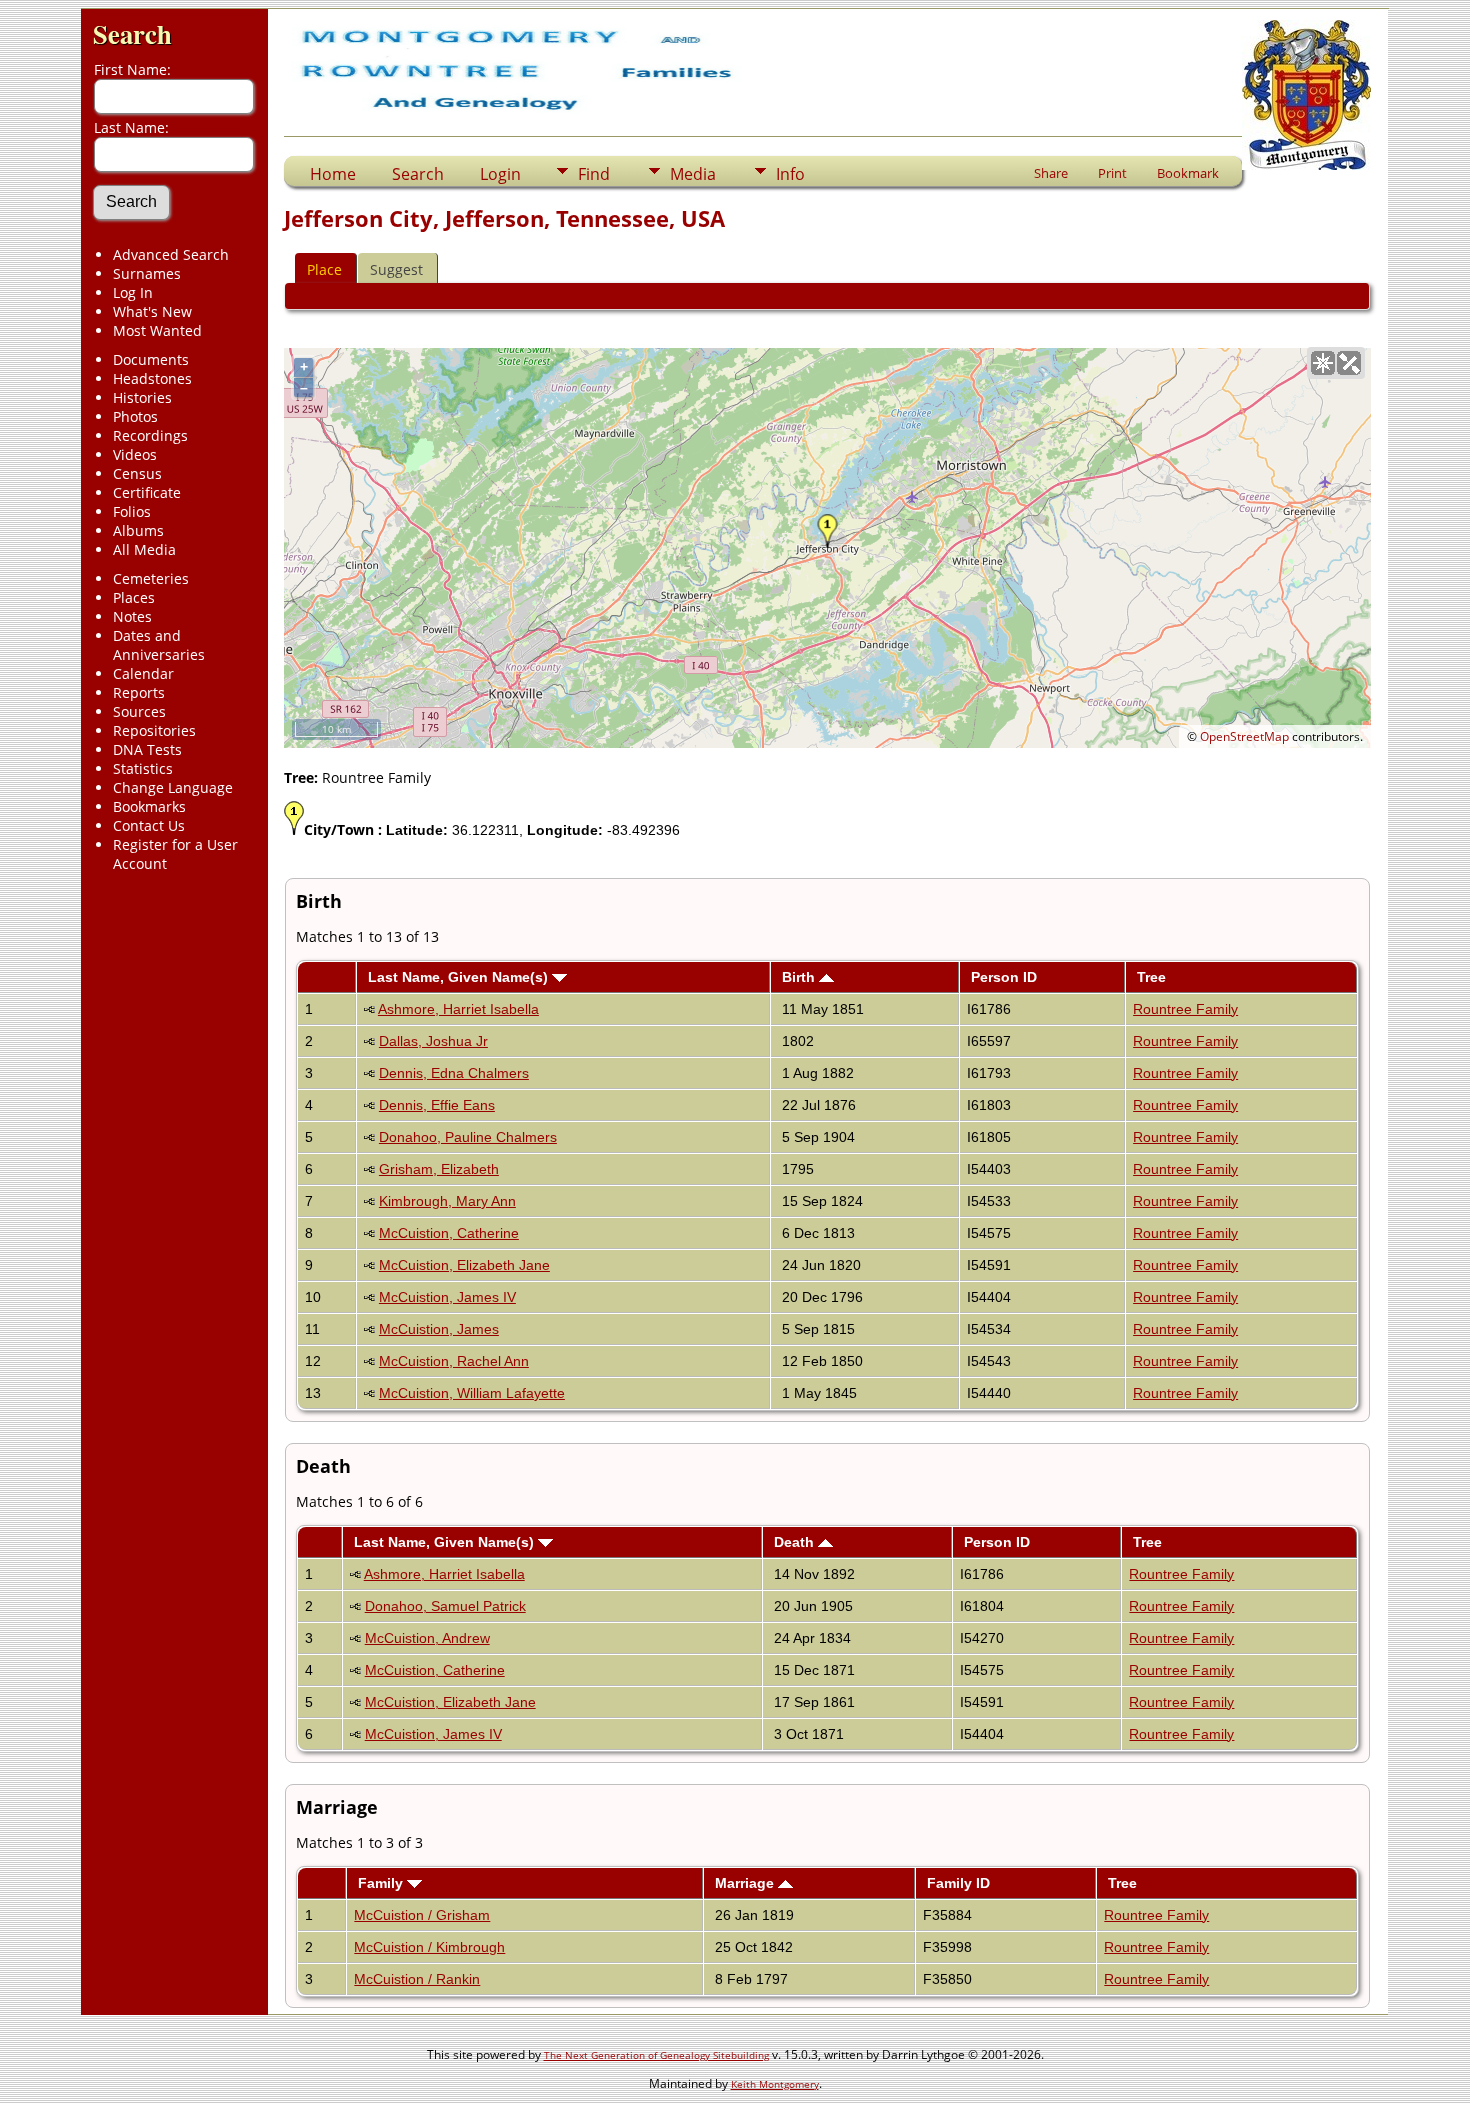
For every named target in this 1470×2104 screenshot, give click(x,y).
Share (1051, 173)
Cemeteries (151, 578)
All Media (144, 549)
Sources (139, 711)
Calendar (143, 673)
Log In (133, 292)
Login (500, 174)
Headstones (152, 378)
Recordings (150, 435)
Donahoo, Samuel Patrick (445, 1606)
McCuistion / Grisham (422, 1915)
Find (594, 174)
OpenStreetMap (1244, 736)
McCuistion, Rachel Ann (454, 1361)
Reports (139, 692)
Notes (132, 616)
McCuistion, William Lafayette (472, 1393)
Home (333, 174)
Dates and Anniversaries (159, 645)
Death (796, 1542)
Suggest (396, 269)
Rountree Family (1185, 1009)
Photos (135, 416)
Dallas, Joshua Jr (433, 1041)
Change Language (173, 787)
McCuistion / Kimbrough (429, 1947)
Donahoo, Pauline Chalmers (468, 1137)
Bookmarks (149, 806)
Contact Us (149, 825)
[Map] (1323, 363)
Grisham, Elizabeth (439, 1169)
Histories (142, 397)
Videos (135, 454)
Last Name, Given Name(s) (460, 977)
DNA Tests (147, 749)
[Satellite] (1349, 363)
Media (693, 174)
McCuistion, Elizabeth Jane (464, 1265)
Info (790, 174)
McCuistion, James (439, 1329)
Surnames (147, 273)
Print (1112, 173)
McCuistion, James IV (447, 1297)
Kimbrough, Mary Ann (447, 1201)
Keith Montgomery (775, 2084)
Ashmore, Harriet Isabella (458, 1009)
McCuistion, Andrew (427, 1638)
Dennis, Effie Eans (437, 1105)
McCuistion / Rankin (417, 1979)
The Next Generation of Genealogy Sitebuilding (656, 2055)
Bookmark (1188, 173)
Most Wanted (157, 330)
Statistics (143, 768)
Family (382, 1883)
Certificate (147, 492)
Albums (138, 530)
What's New (152, 311)
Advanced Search (171, 254)
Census (137, 473)
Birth (800, 977)
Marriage (746, 1883)
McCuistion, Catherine (449, 1233)
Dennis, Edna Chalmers (454, 1073)
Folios (132, 511)
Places (134, 597)
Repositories (154, 730)
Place (324, 269)
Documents (151, 359)
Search (132, 33)
